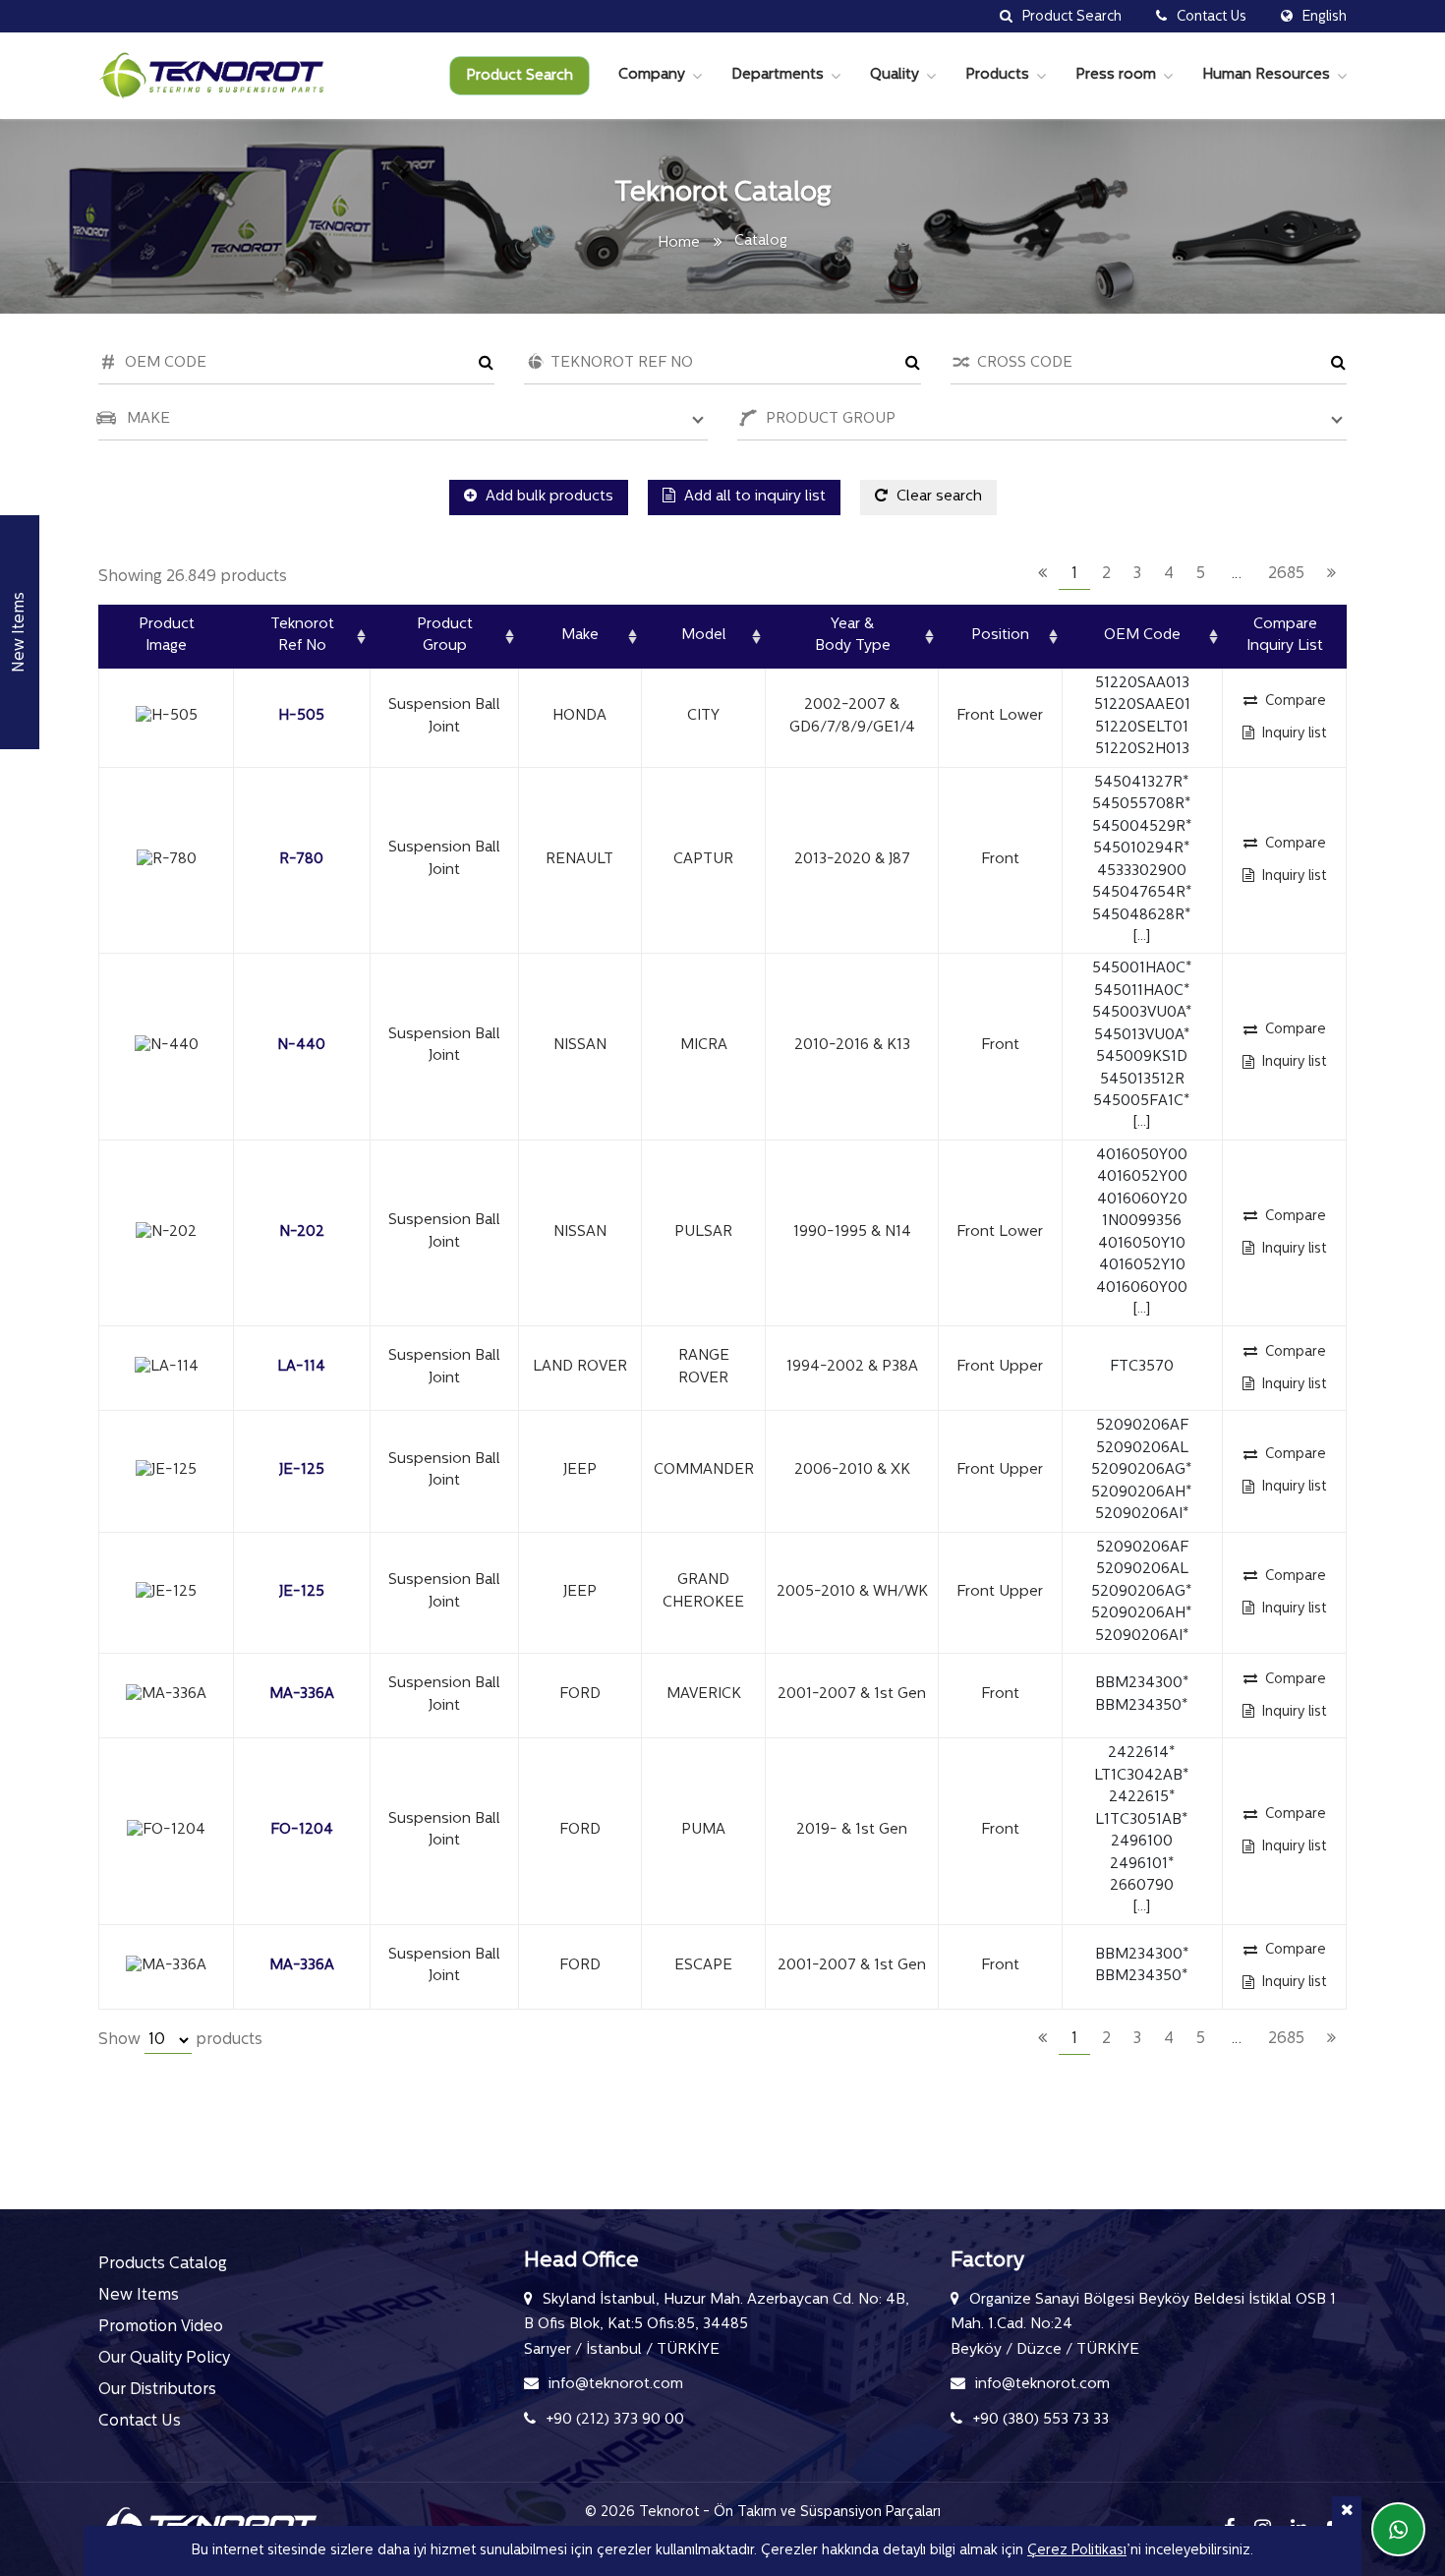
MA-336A (302, 1695)
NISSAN (580, 1046)
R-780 (301, 860)
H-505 (301, 716)
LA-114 (301, 1367)
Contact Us (140, 2422)
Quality (895, 75)
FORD (580, 1695)
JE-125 (302, 1470)
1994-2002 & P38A (852, 1367)
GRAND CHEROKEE (703, 1592)
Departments (778, 75)
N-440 (301, 1046)
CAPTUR (703, 860)
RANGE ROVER (704, 1368)
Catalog (761, 241)
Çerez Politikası (1077, 2551)
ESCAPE (703, 1966)
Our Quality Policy (164, 2359)
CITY (703, 716)
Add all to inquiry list (753, 497)
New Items (139, 2296)
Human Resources (1266, 75)
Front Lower (1000, 716)
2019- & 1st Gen (852, 1830)
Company (652, 75)
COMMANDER (704, 1470)
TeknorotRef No (302, 636)
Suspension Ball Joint (444, 717)
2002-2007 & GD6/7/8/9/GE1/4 (852, 717)
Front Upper (1000, 1367)
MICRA (704, 1046)
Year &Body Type (853, 636)
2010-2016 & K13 (852, 1046)
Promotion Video (161, 2327)
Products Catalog (163, 2264)
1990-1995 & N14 (852, 1232)
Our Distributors (157, 2390)
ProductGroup (445, 636)
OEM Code (1142, 636)
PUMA (703, 1830)
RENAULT (579, 860)
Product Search (520, 76)
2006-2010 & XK (852, 1470)
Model (704, 636)
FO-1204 (302, 1830)
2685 (1286, 574)
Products (997, 75)
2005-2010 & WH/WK (852, 1592)
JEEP (580, 1470)
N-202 (302, 1232)
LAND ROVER (580, 1367)
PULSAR (703, 1232)
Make (580, 636)
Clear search (937, 497)
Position (1000, 636)
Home (679, 243)
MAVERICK (704, 1695)
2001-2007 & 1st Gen (852, 1695)
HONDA (579, 716)
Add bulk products (548, 497)
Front (1000, 860)
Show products (180, 2040)
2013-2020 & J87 (852, 860)
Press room (1116, 75)
